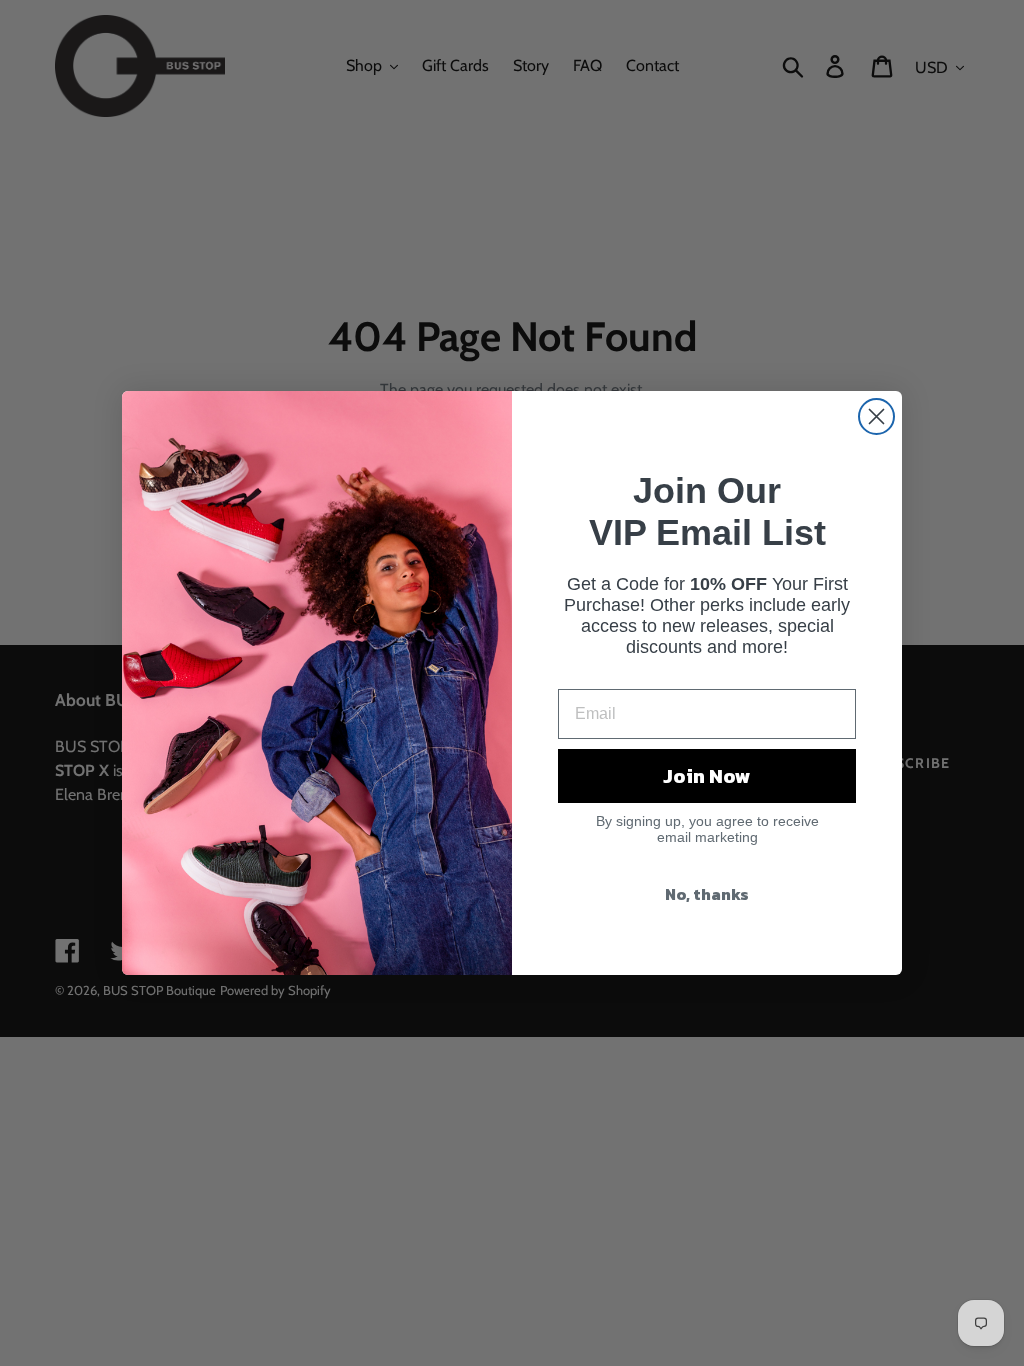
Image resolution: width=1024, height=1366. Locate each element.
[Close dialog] (876, 416)
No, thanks (707, 894)
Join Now (707, 776)
